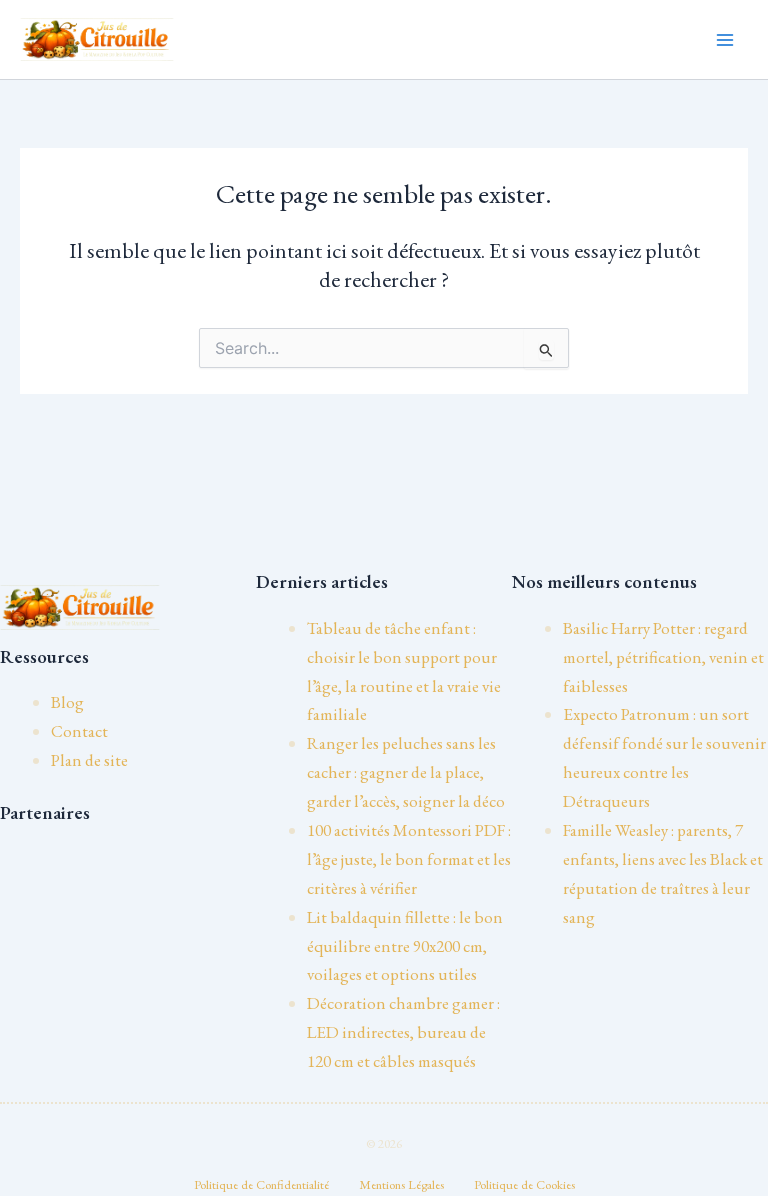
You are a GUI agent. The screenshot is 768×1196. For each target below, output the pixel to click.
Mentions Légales (401, 1184)
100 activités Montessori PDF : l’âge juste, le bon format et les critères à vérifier (409, 859)
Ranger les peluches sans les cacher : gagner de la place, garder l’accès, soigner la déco (406, 772)
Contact (79, 731)
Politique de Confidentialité (261, 1184)
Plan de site (89, 760)
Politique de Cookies (524, 1184)
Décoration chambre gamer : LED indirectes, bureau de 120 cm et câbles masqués (403, 1032)
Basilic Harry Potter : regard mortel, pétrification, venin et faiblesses (663, 657)
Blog (67, 702)
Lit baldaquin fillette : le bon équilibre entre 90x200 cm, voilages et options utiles (405, 946)
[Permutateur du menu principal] (726, 40)
